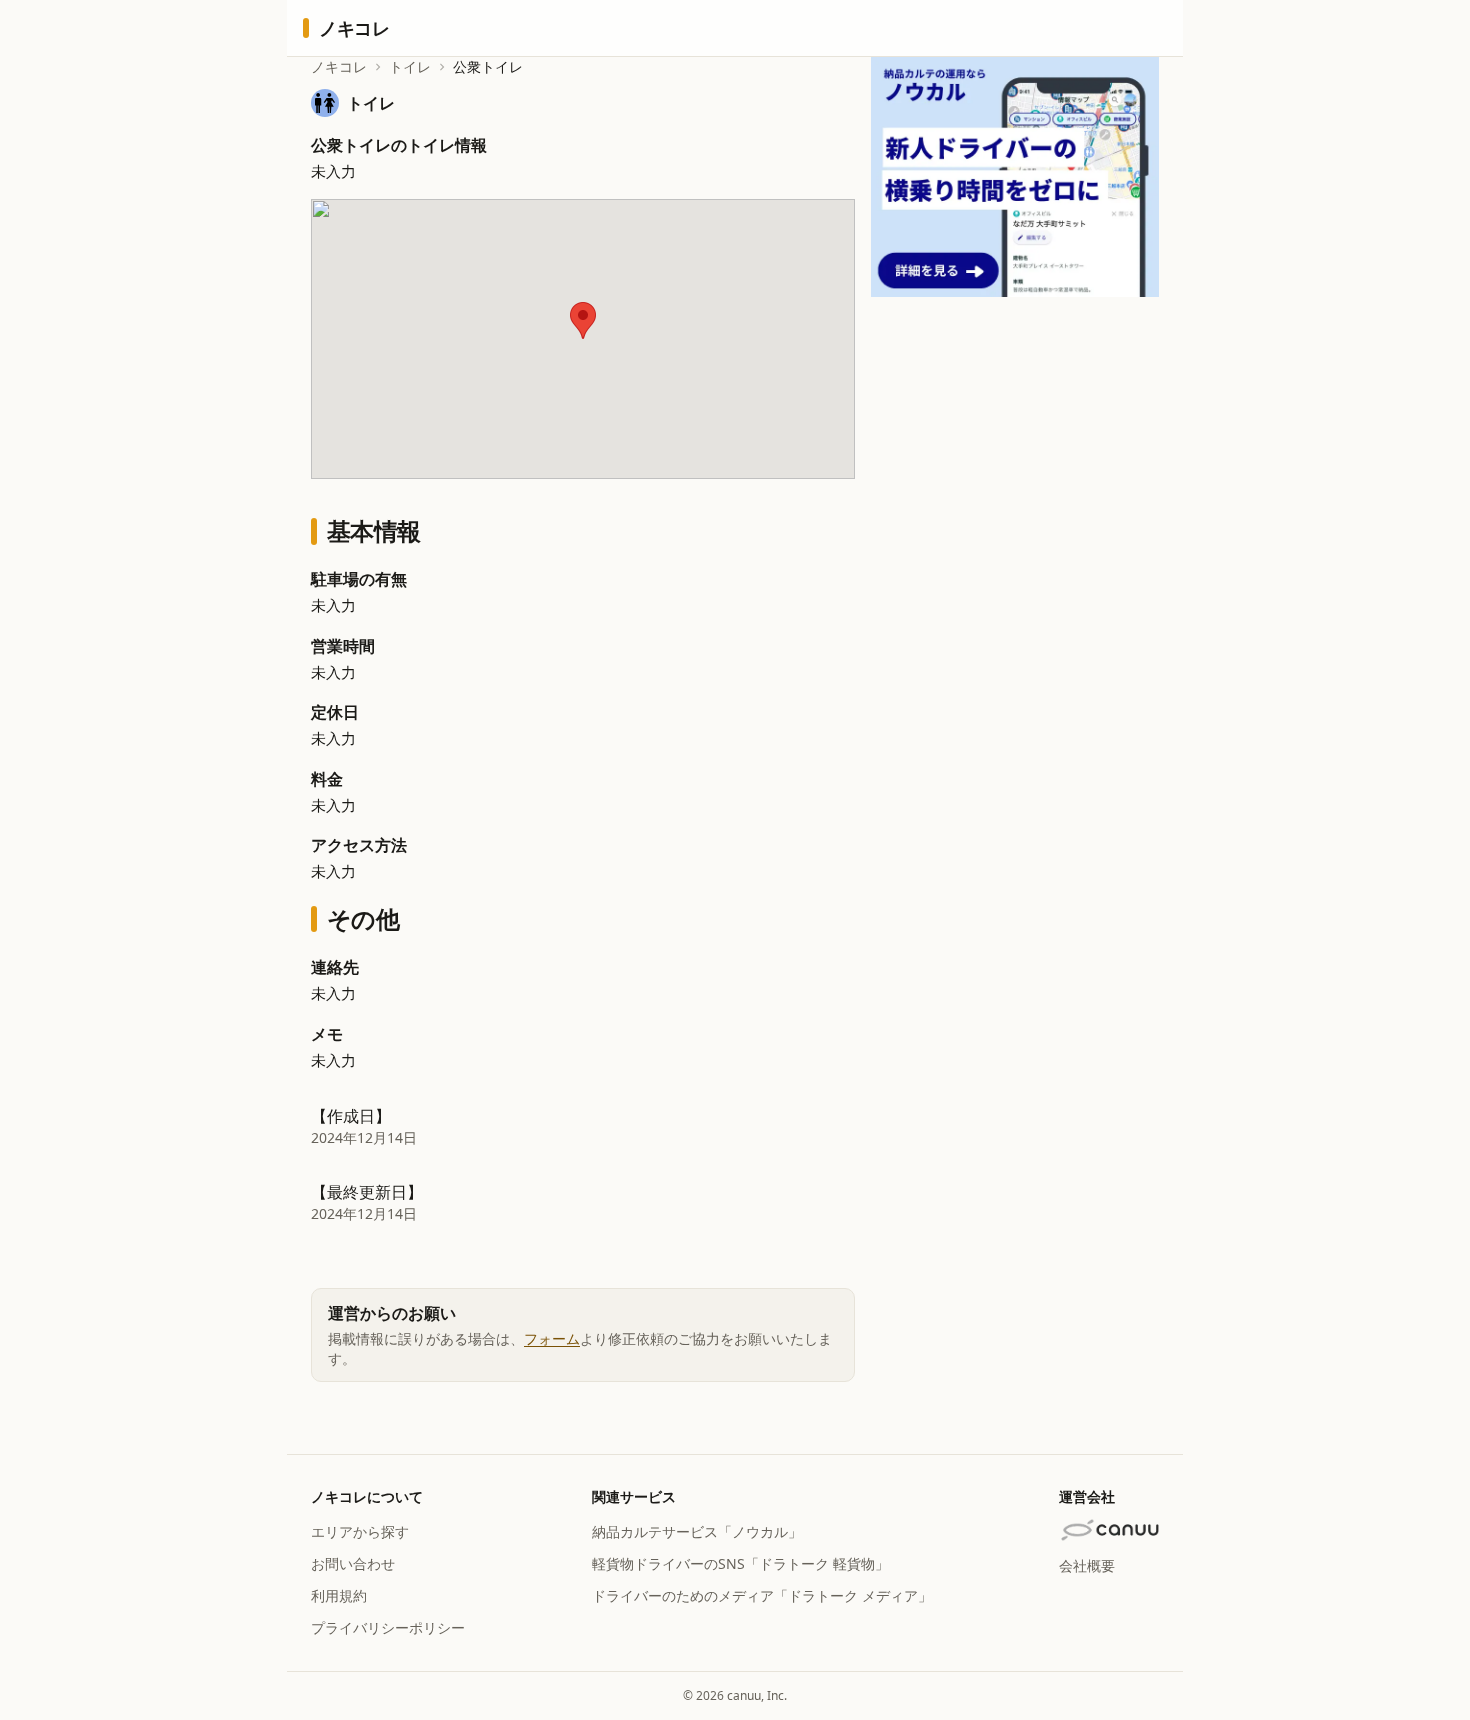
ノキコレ (339, 66)
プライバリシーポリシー (388, 1627)
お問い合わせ (353, 1563)
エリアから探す (360, 1531)
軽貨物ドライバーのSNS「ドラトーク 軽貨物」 (740, 1563)
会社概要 (1087, 1565)
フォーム (552, 1338)
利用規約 (339, 1595)
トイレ (410, 66)
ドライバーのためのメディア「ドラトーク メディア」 (762, 1595)
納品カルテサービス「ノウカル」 (697, 1531)
